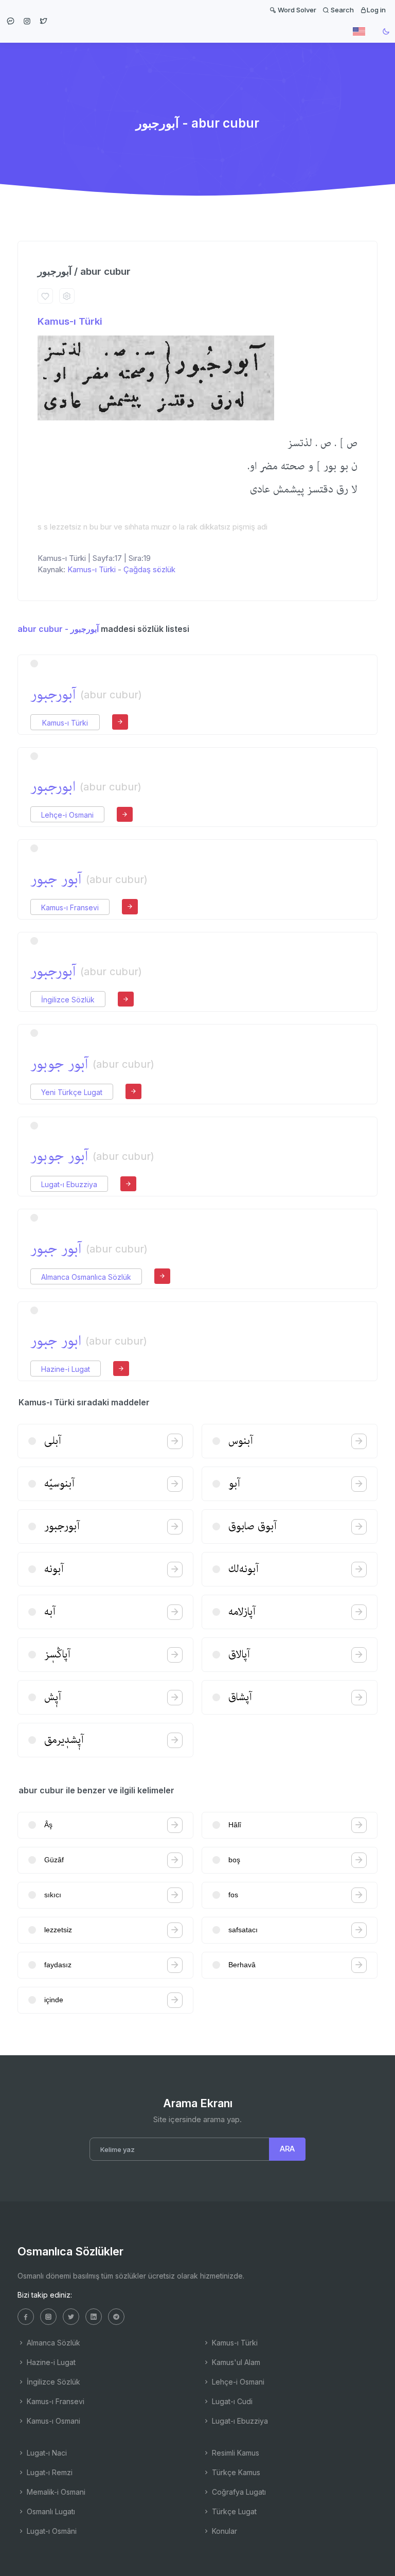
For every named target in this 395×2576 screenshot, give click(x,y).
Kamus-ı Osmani (52, 2421)
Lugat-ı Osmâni (51, 2531)
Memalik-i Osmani (55, 2492)
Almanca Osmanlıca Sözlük (86, 1277)
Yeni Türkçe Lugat (72, 1092)
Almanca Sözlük (52, 2343)
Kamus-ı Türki (70, 321)
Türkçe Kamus (235, 2472)
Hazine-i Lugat (66, 1369)
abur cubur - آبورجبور (58, 629)
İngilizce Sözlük (68, 1000)
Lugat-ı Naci (46, 2453)
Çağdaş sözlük (149, 569)
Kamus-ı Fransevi (70, 907)
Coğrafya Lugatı (238, 2492)
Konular (223, 2531)
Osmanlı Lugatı (50, 2511)
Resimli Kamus (235, 2453)
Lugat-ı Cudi (231, 2401)
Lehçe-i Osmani (67, 815)
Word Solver (296, 10)
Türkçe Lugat (233, 2511)
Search (342, 10)
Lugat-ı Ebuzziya (69, 1184)
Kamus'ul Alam (235, 2362)
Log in (376, 10)
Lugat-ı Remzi (49, 2472)
